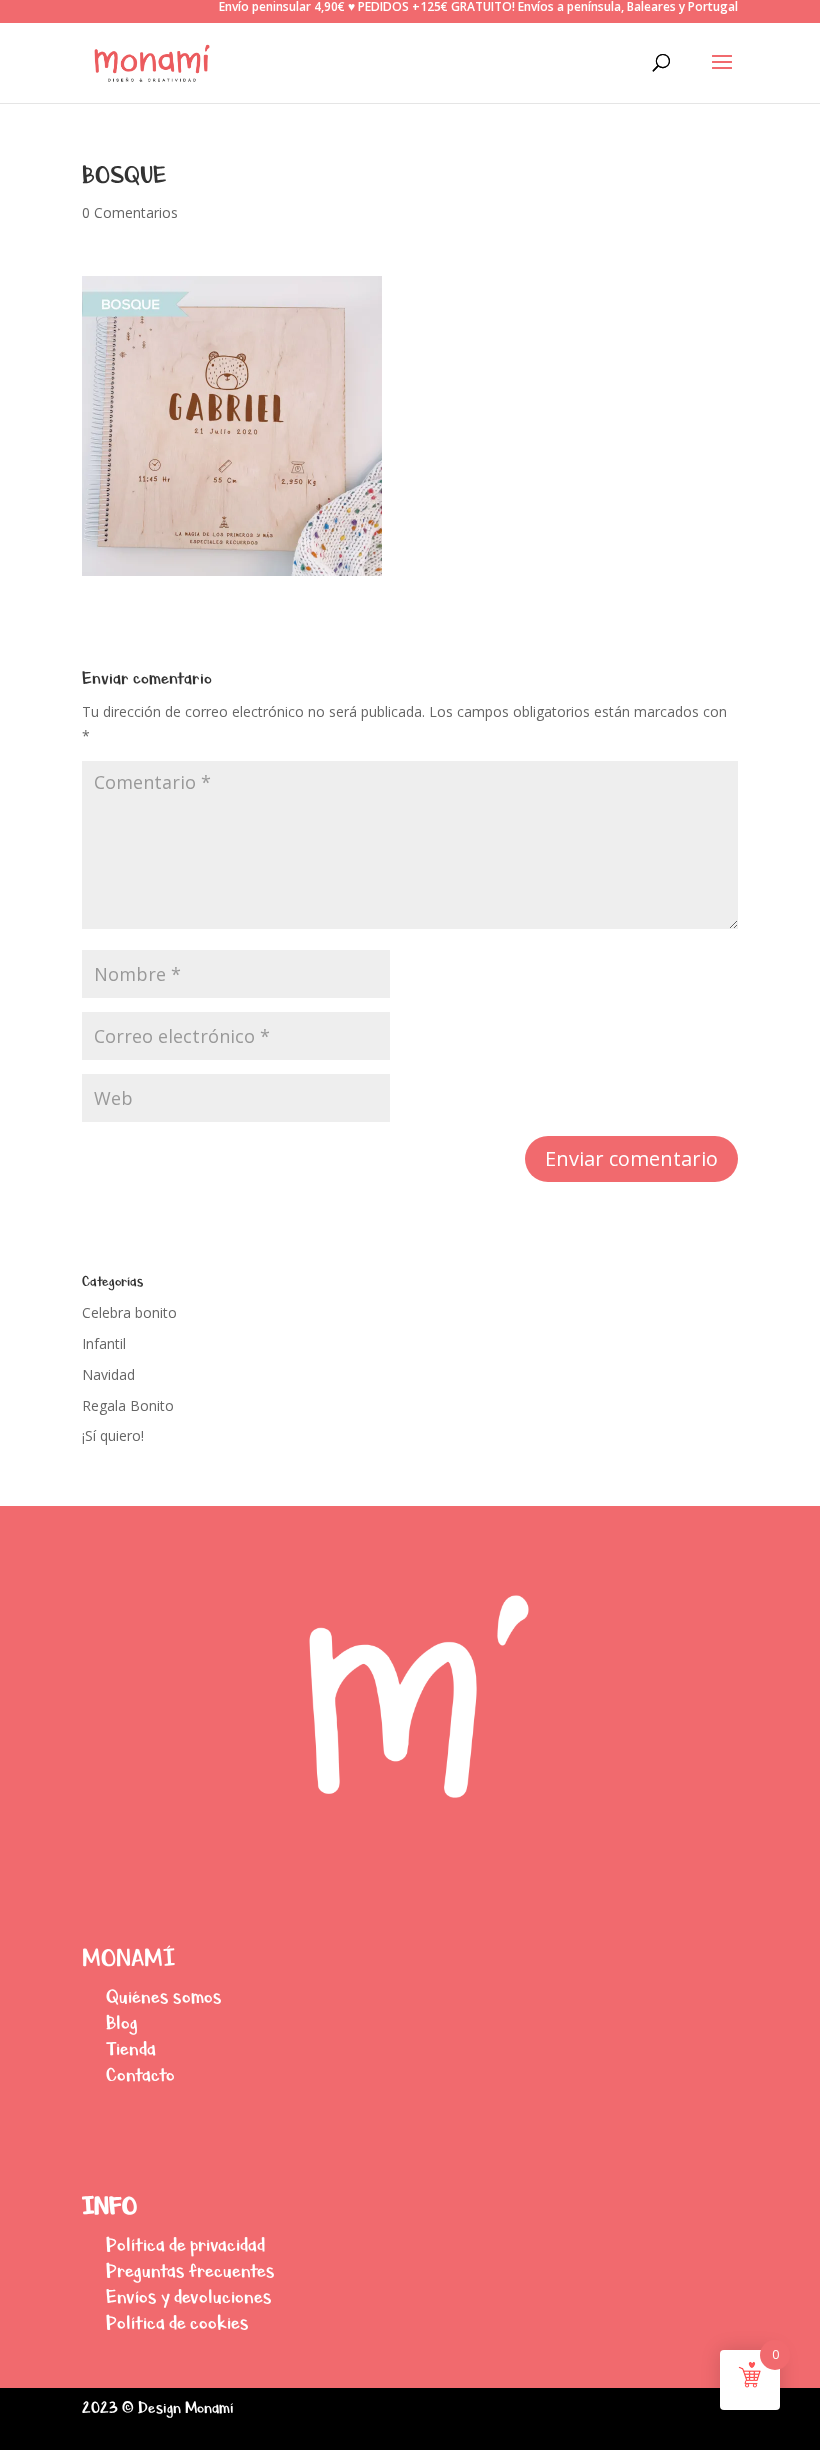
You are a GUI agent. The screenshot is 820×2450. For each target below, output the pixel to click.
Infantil (104, 1343)
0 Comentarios (130, 212)
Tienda (131, 2048)
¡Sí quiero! (113, 1435)
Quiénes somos (164, 1996)
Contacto (140, 2074)
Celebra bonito (129, 1312)
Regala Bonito (128, 1405)
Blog (122, 2022)
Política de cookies (177, 2322)
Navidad (108, 1374)
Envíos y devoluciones (189, 2296)
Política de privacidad (185, 2244)
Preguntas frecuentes (190, 2270)
